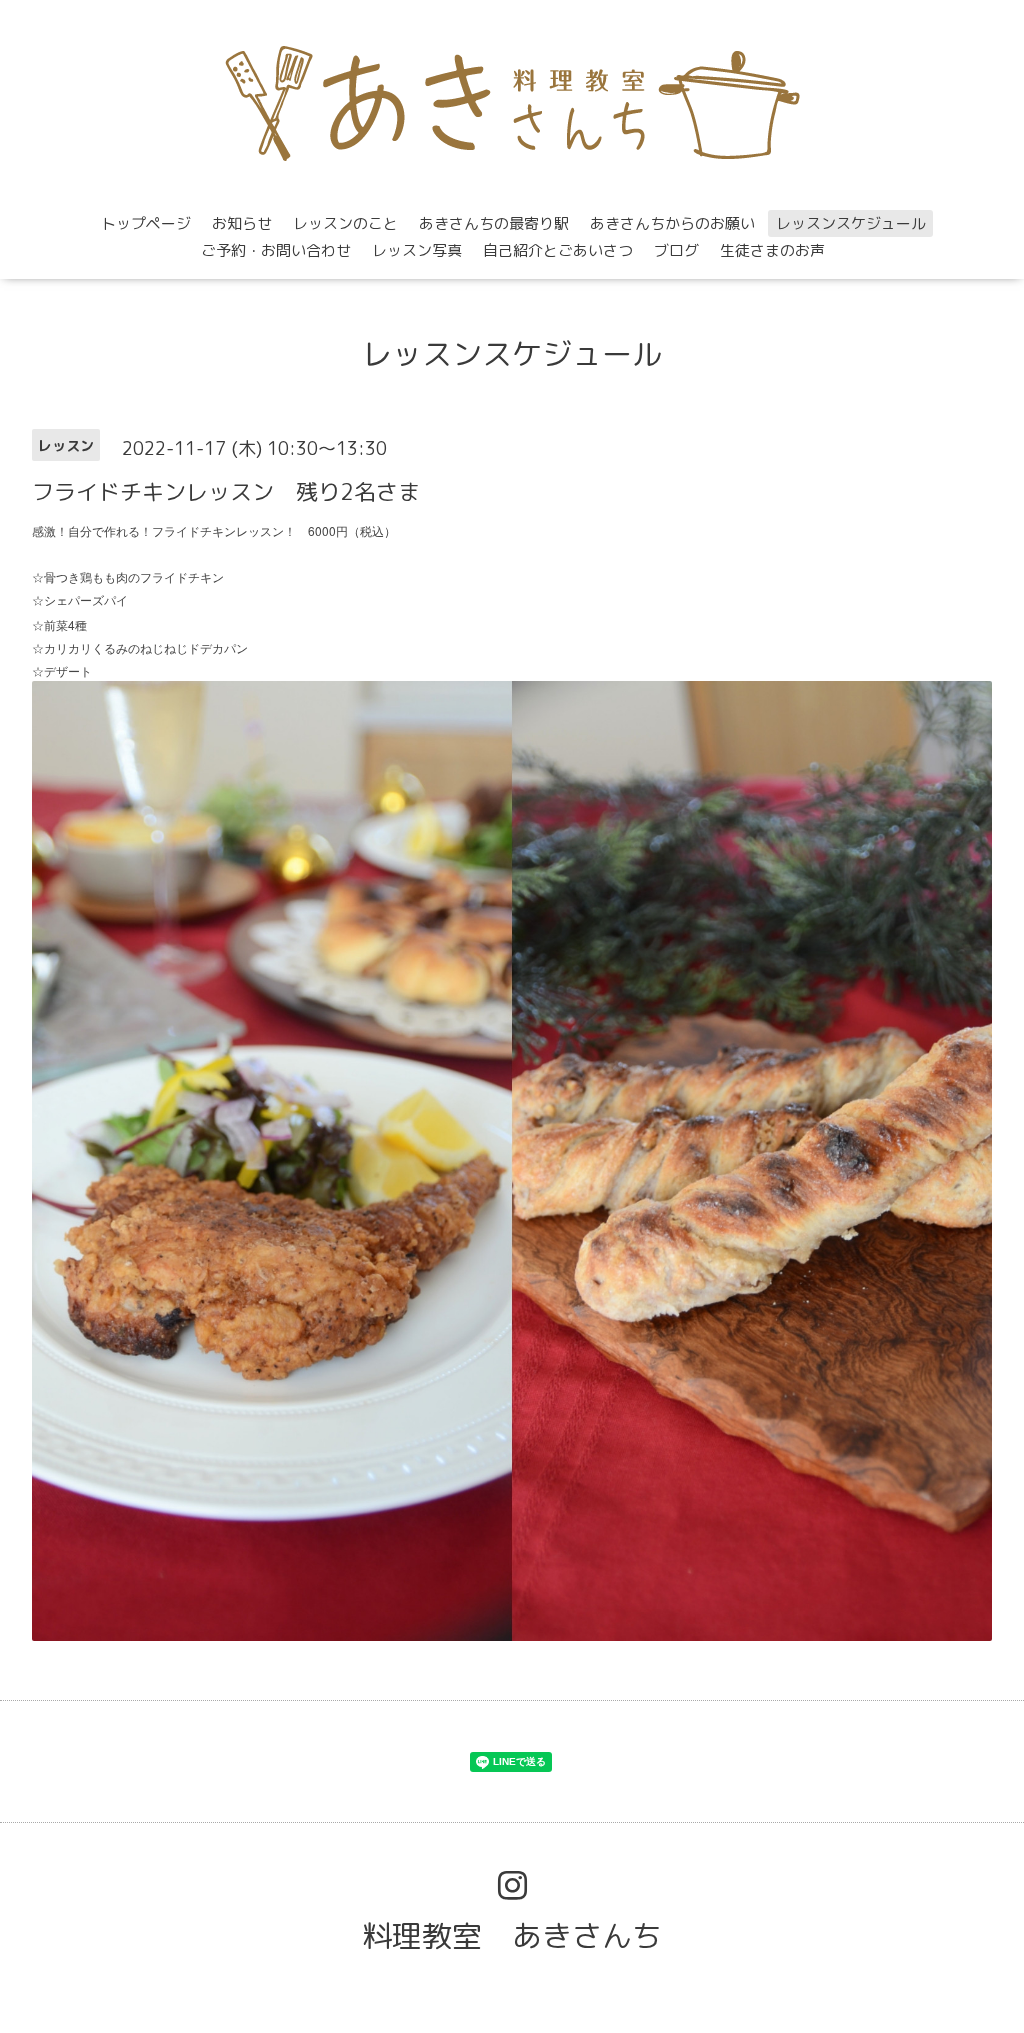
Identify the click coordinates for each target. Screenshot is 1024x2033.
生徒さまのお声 (772, 250)
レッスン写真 (417, 250)
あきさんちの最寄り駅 (494, 223)
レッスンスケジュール (851, 223)
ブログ (676, 250)
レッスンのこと (345, 223)
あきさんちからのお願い (672, 223)
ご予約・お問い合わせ (276, 250)
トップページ (146, 223)
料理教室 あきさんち (512, 1936)
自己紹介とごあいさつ (558, 250)
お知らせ (242, 223)
